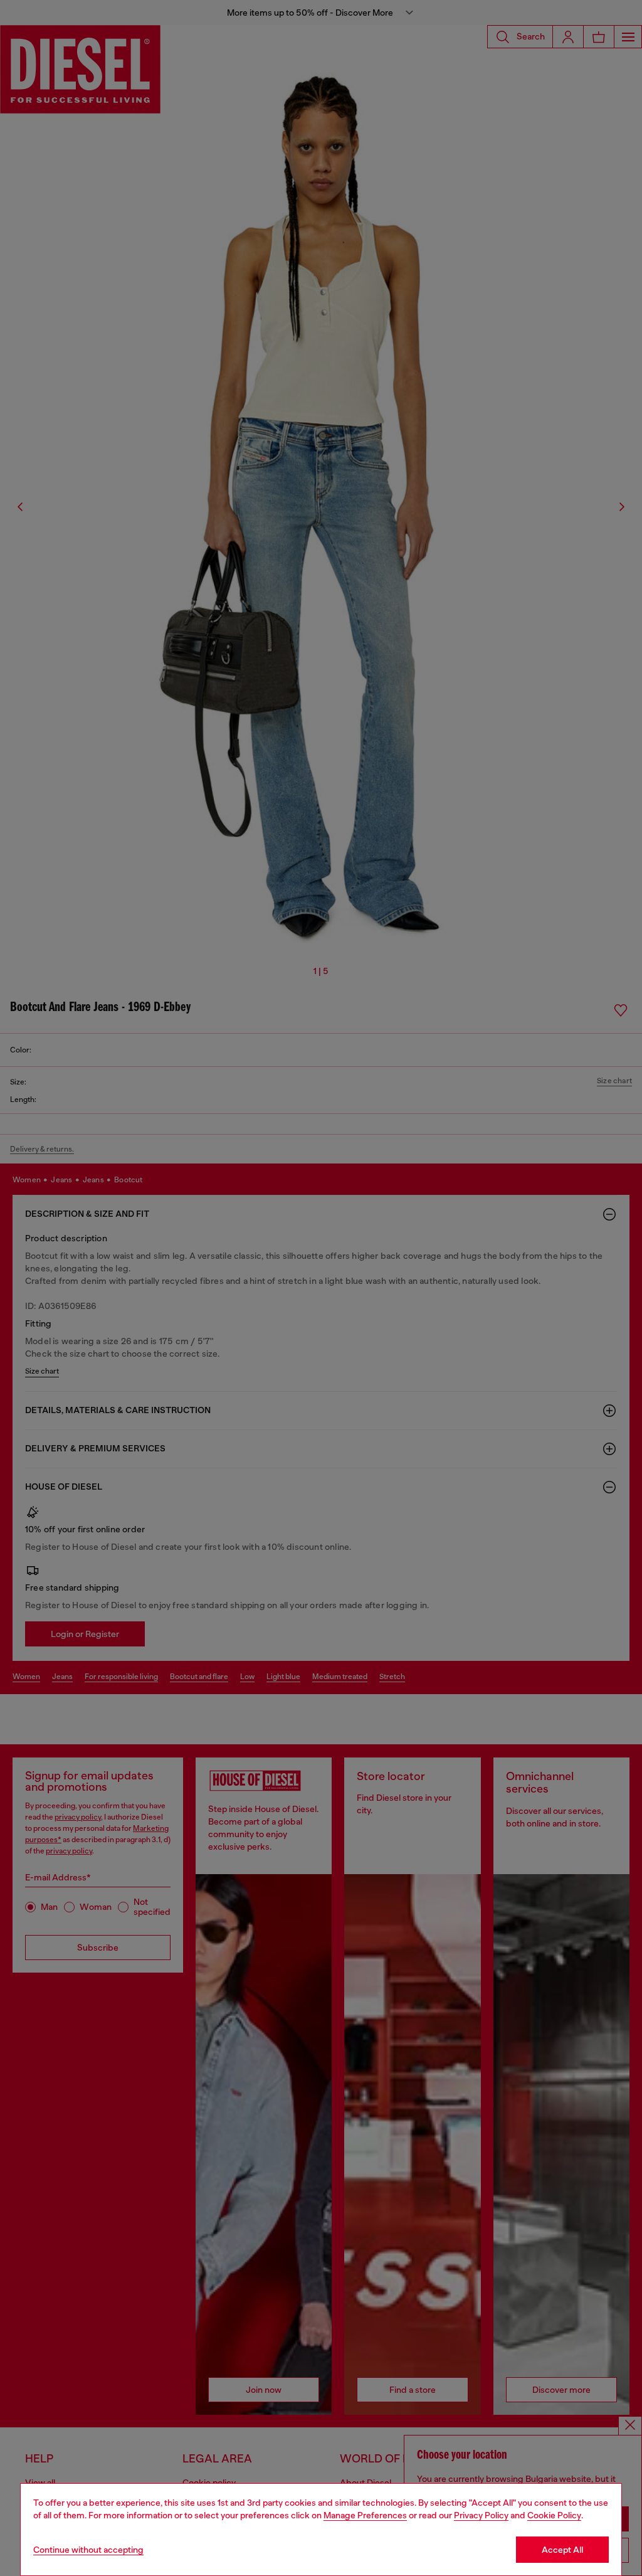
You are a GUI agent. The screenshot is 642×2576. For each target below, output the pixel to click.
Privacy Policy (481, 2515)
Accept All (562, 2550)
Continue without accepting (88, 2550)
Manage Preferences (365, 2515)
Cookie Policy (554, 2515)
